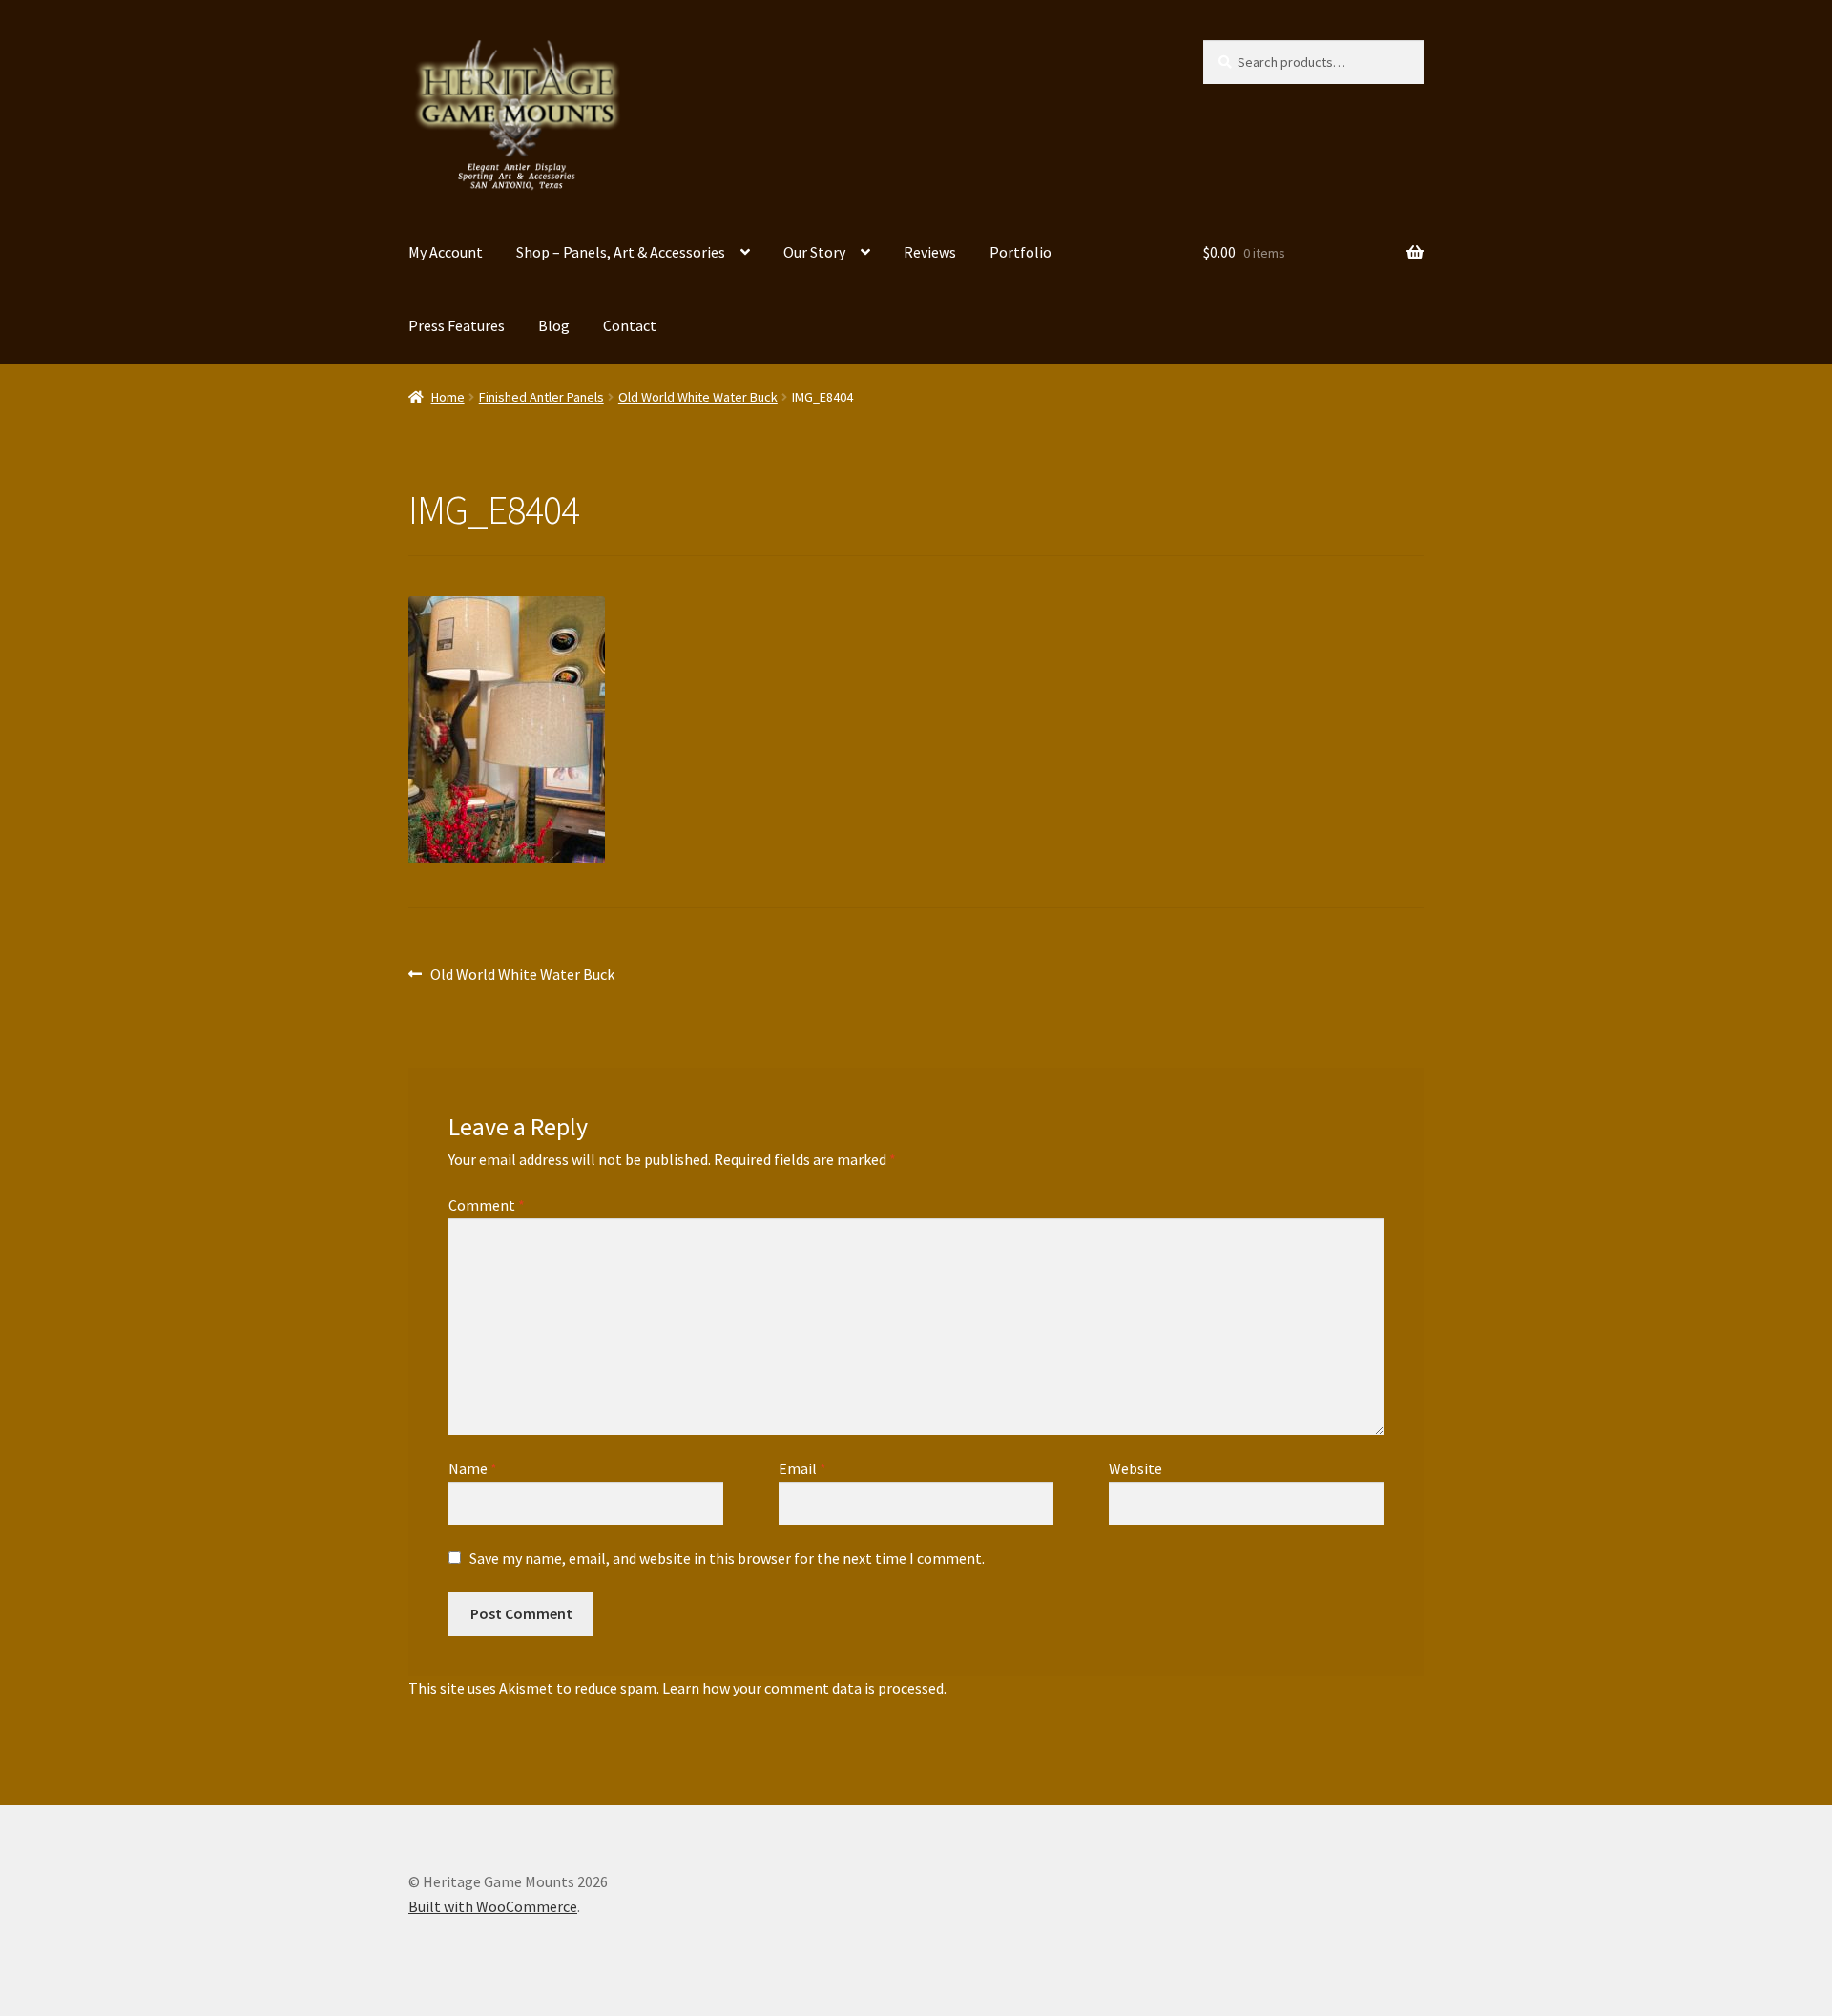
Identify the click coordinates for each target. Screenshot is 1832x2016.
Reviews (930, 252)
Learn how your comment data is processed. (804, 1688)
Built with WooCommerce (493, 1906)
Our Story (814, 252)
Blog (554, 325)
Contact (630, 325)
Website (1135, 1468)
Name (473, 1468)
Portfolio (1020, 252)
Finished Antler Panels (541, 397)
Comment (487, 1205)
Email (802, 1468)
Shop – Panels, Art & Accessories (621, 252)
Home (448, 397)
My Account (446, 252)
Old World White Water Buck (698, 397)
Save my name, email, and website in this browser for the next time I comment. (727, 1558)
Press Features (457, 325)
